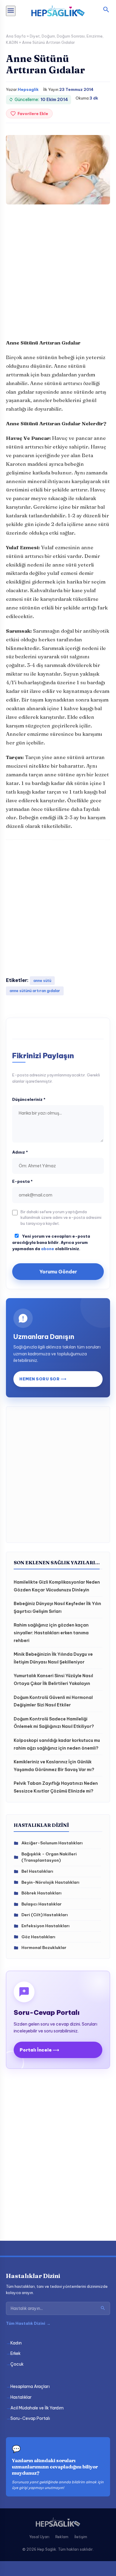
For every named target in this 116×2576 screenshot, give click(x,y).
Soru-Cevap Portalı (30, 2418)
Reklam (62, 2537)
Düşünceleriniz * (29, 1099)
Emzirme (95, 36)
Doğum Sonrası (71, 36)
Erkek (15, 2353)
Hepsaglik (28, 89)
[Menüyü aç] (11, 11)
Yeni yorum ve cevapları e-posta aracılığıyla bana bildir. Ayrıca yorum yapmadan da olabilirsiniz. (51, 1242)
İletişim (81, 2537)
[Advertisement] (58, 274)
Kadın (16, 2343)
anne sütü (42, 981)
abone (48, 1249)
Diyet (35, 36)
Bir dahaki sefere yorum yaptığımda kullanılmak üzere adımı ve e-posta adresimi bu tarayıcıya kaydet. (61, 1218)
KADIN (12, 42)
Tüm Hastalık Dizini (28, 2323)
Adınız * (20, 1152)
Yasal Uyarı (39, 2537)
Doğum (48, 36)
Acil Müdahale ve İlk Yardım (37, 2408)
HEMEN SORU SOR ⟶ (43, 1379)
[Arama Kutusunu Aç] (106, 10)
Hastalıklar (21, 2397)
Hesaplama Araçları (30, 2386)
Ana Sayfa (16, 36)
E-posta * (22, 1181)
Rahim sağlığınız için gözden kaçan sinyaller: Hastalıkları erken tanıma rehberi (51, 1633)
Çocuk (17, 2364)
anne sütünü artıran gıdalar (35, 991)
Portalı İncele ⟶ (39, 2050)
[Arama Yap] (103, 2308)
